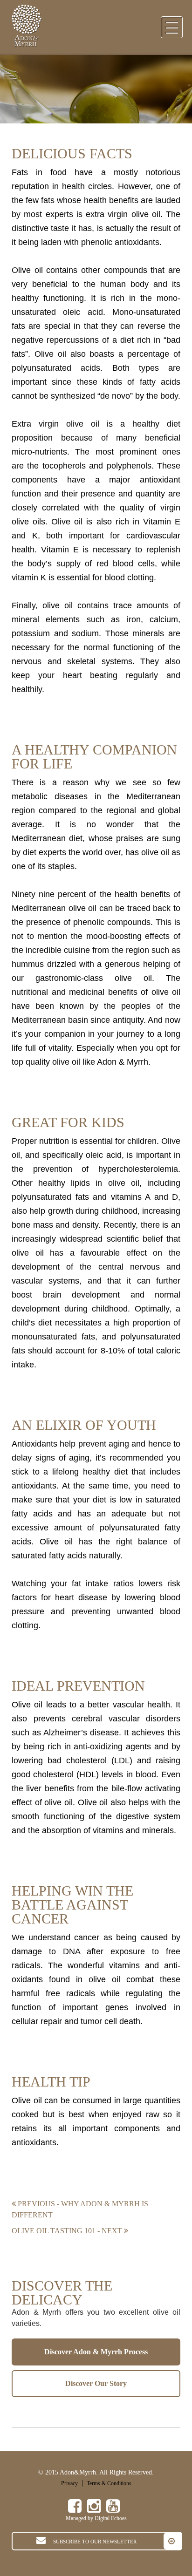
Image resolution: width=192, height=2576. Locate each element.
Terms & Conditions (109, 2483)
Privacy (69, 2483)
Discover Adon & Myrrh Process (96, 2352)
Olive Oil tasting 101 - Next (68, 2231)
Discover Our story (96, 2383)
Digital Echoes (111, 2518)
